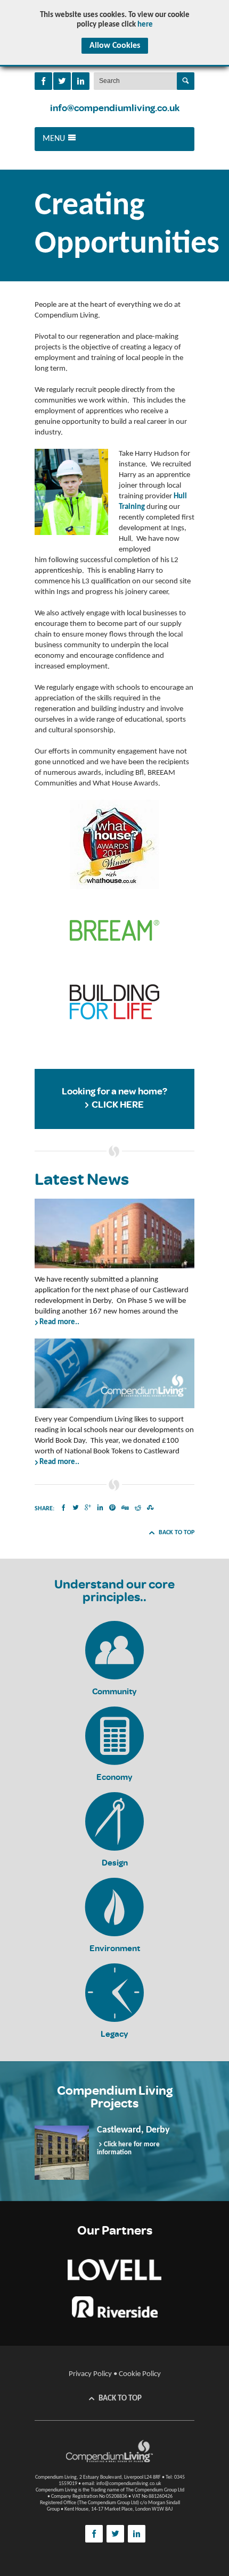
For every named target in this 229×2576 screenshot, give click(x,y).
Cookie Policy (140, 2374)
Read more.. (59, 1322)
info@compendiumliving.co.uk (115, 108)
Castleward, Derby (133, 2130)
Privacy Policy (90, 2374)
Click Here (118, 1105)
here (145, 25)
